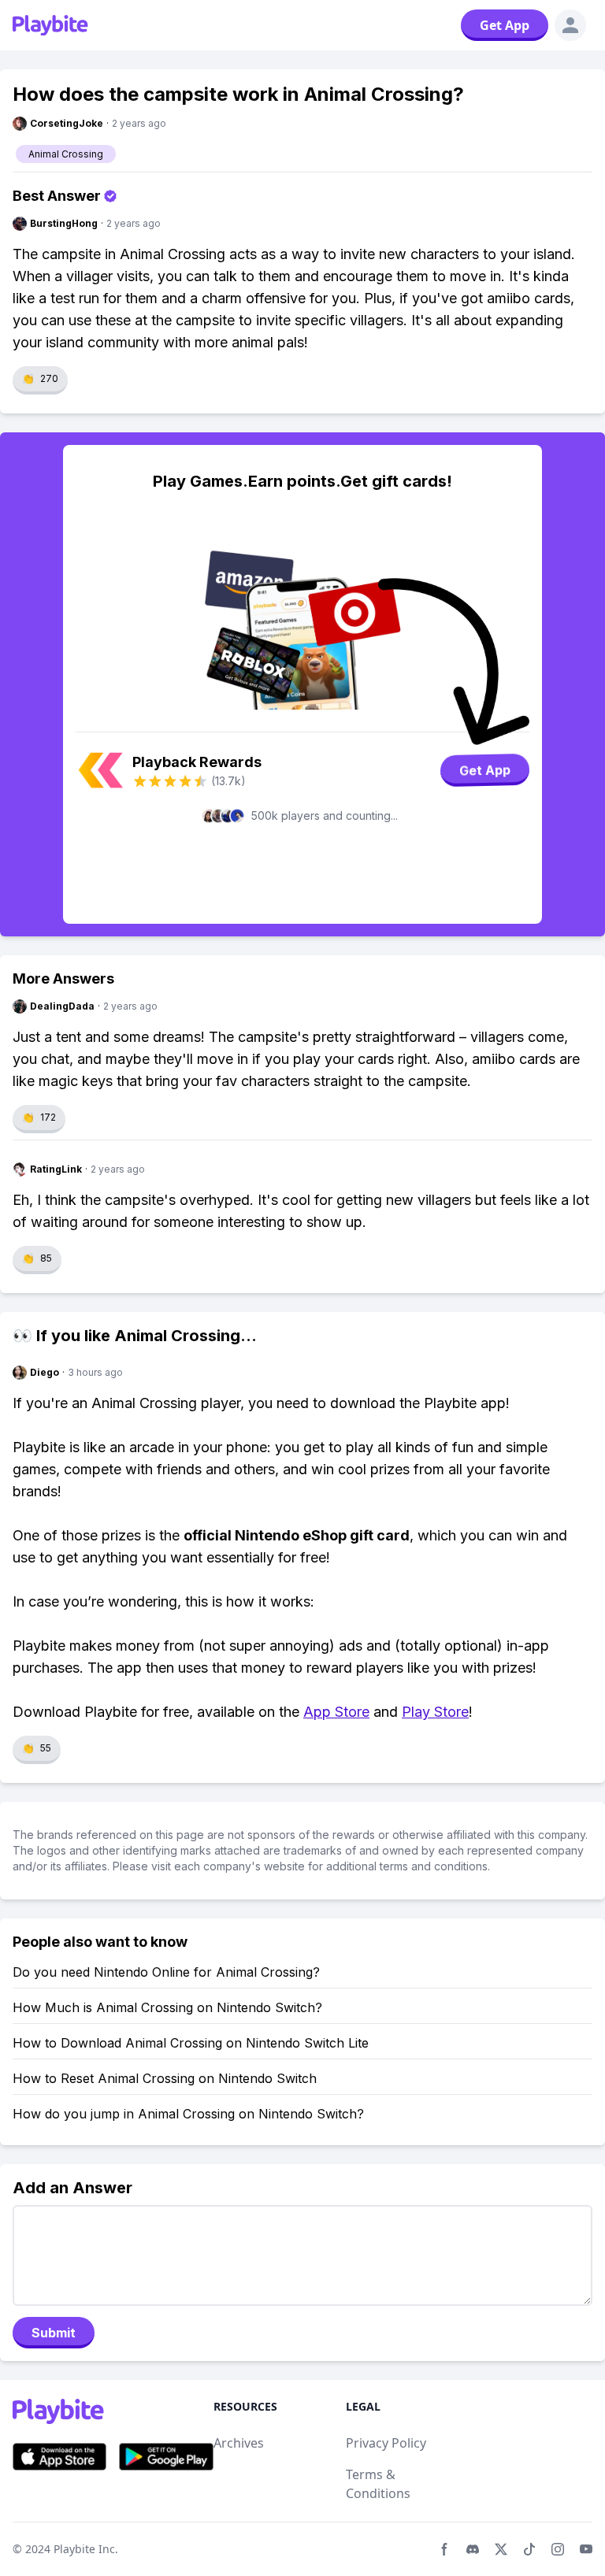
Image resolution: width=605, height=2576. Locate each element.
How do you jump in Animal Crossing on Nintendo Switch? (188, 2114)
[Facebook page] (444, 2549)
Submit (54, 2333)
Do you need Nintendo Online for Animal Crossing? (166, 1972)
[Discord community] (473, 2549)
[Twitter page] (501, 2549)
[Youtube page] (586, 2549)
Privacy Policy (386, 2443)
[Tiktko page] (529, 2549)
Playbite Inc (84, 2549)
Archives (239, 2443)
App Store (336, 1712)
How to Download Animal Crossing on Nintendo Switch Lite (191, 2043)
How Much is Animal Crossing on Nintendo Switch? (167, 2007)
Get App (505, 25)
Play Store (435, 1712)
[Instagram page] (558, 2549)
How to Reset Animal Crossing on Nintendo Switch (165, 2078)
